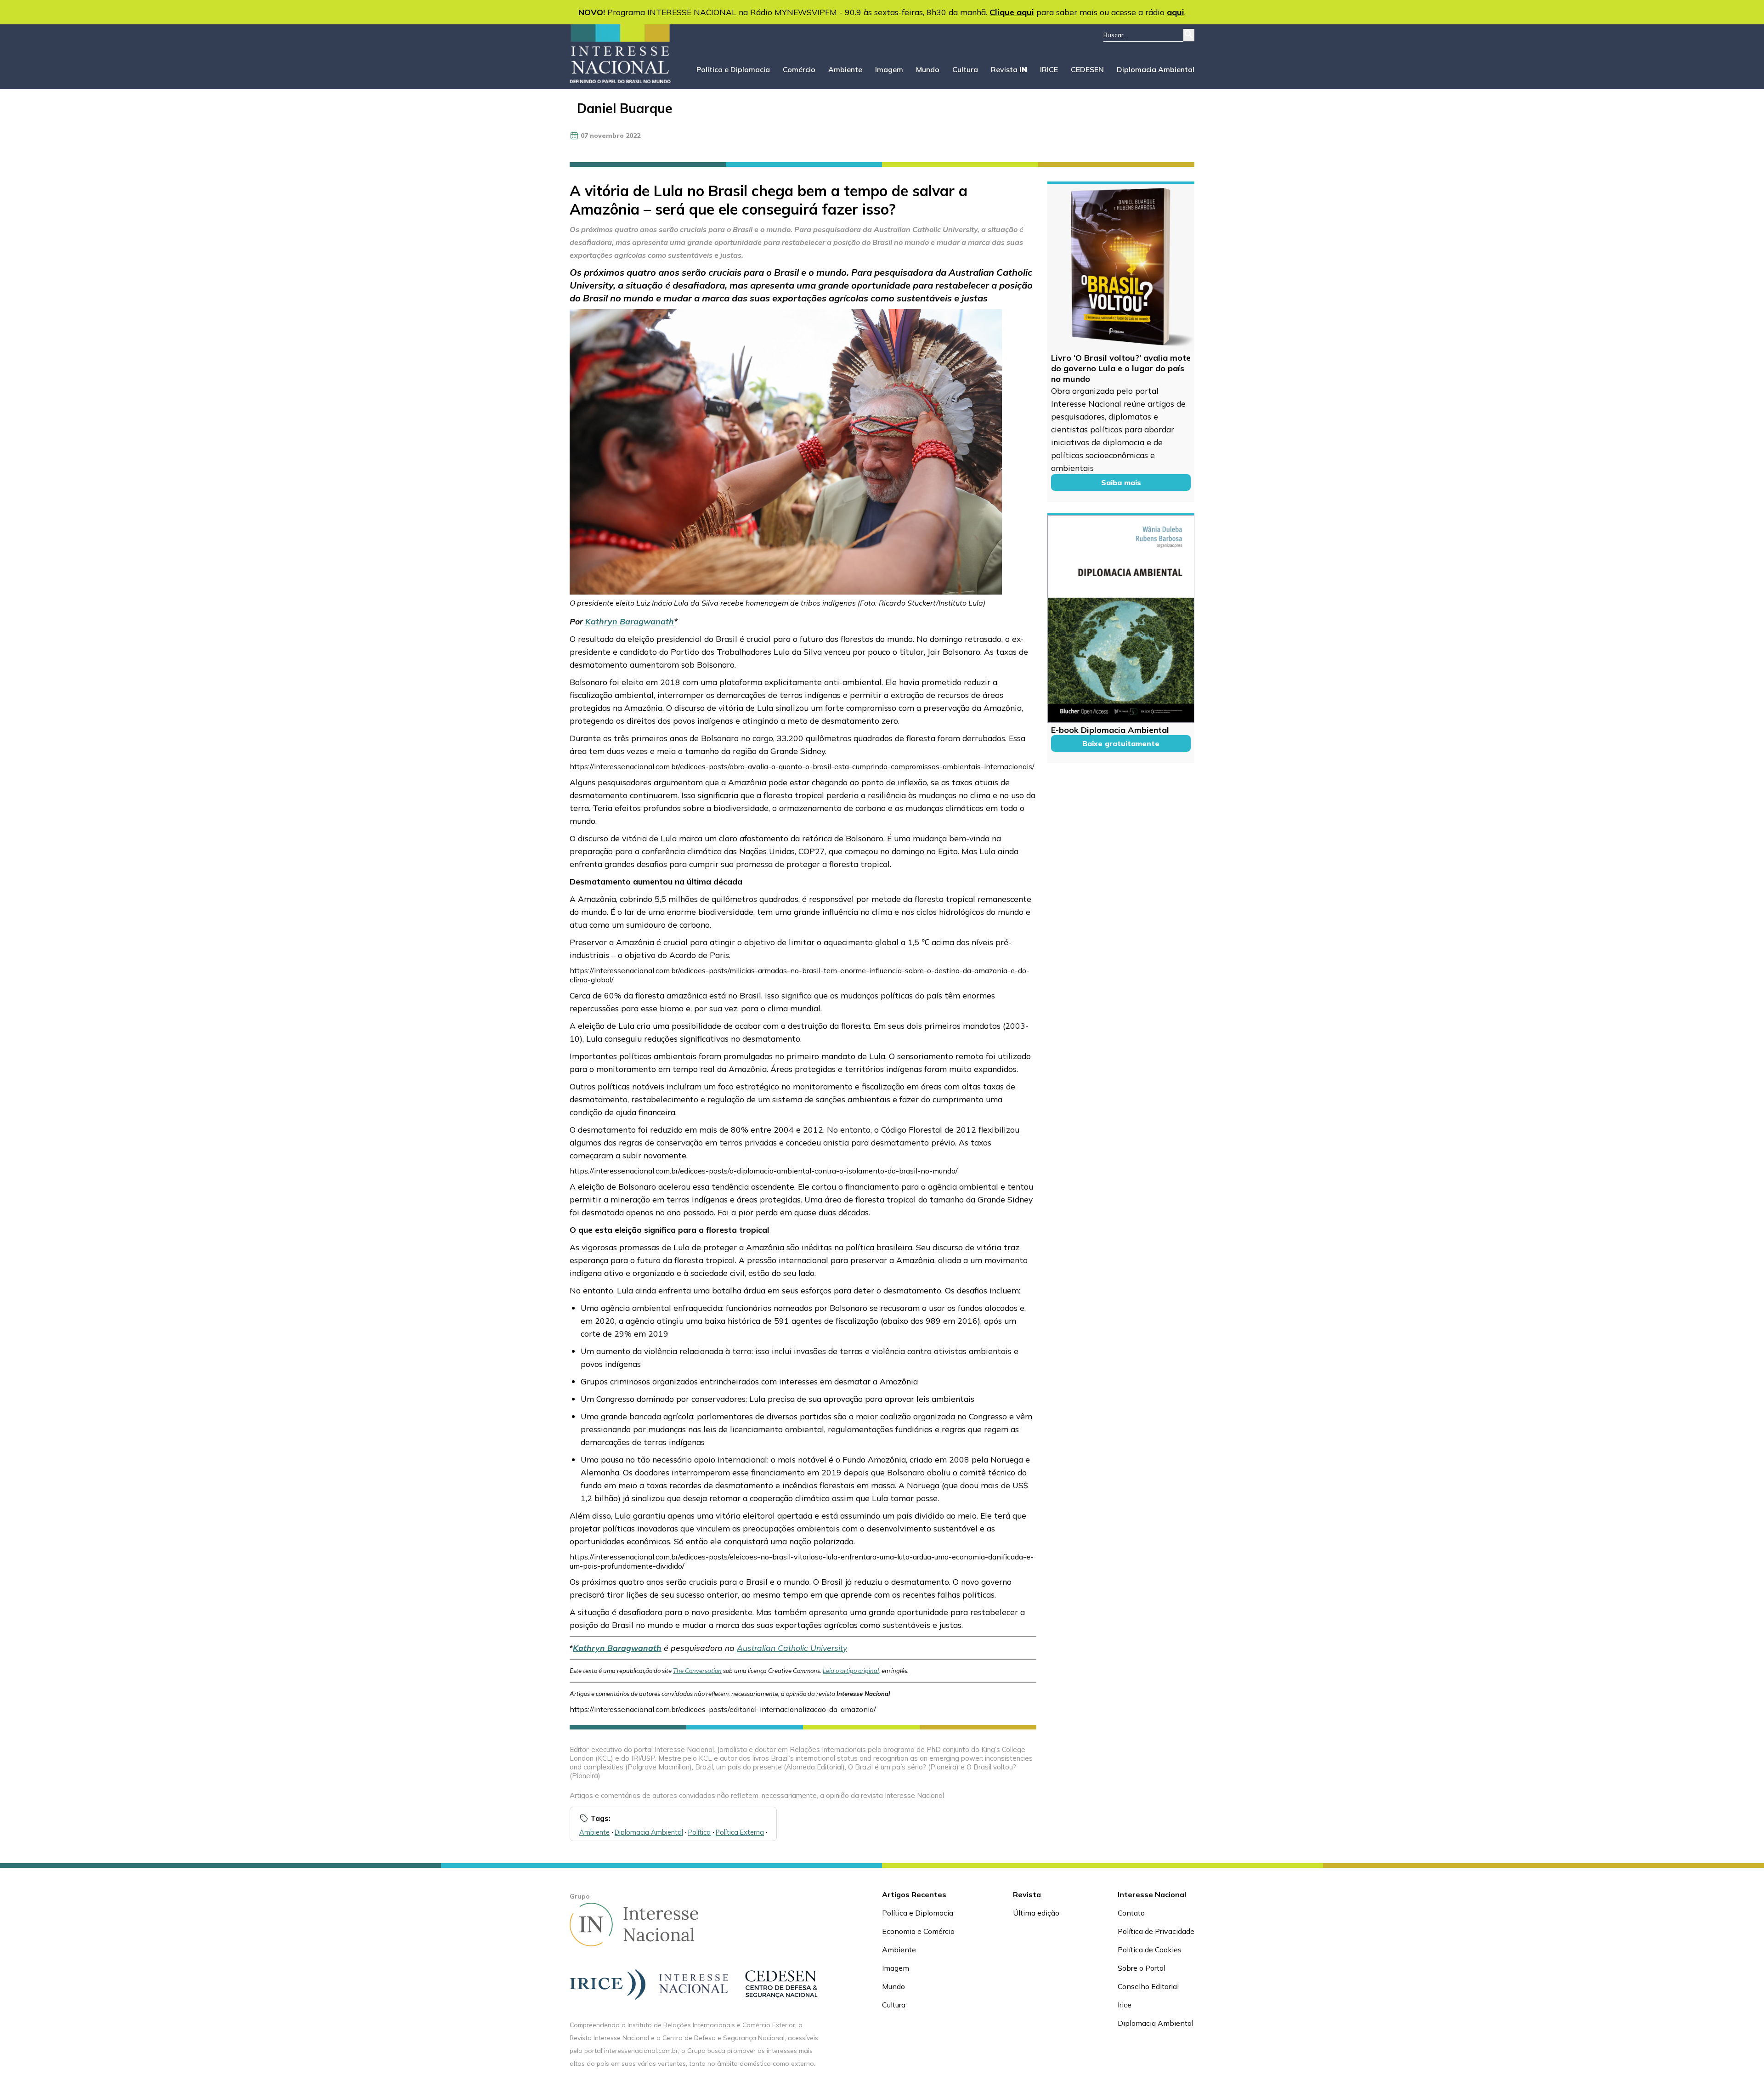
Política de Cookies (1150, 1950)
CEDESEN (1087, 69)
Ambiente (845, 69)
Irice (1125, 2005)
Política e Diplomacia (733, 69)
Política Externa (740, 1832)
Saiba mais (1121, 482)
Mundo (928, 69)
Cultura (965, 69)
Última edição (1036, 1913)
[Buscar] (1189, 35)
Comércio (799, 69)
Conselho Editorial (1148, 1986)
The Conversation (697, 1671)
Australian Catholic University (792, 1648)
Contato (1131, 1913)
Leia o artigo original (851, 1671)
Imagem (889, 69)
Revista (1009, 69)
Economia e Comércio (918, 1931)
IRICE (1049, 69)
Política (699, 1832)
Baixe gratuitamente (1121, 743)
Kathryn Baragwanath (630, 621)
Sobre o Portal (1142, 1968)
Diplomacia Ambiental (1156, 69)
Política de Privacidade (1156, 1931)
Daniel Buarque (625, 108)
